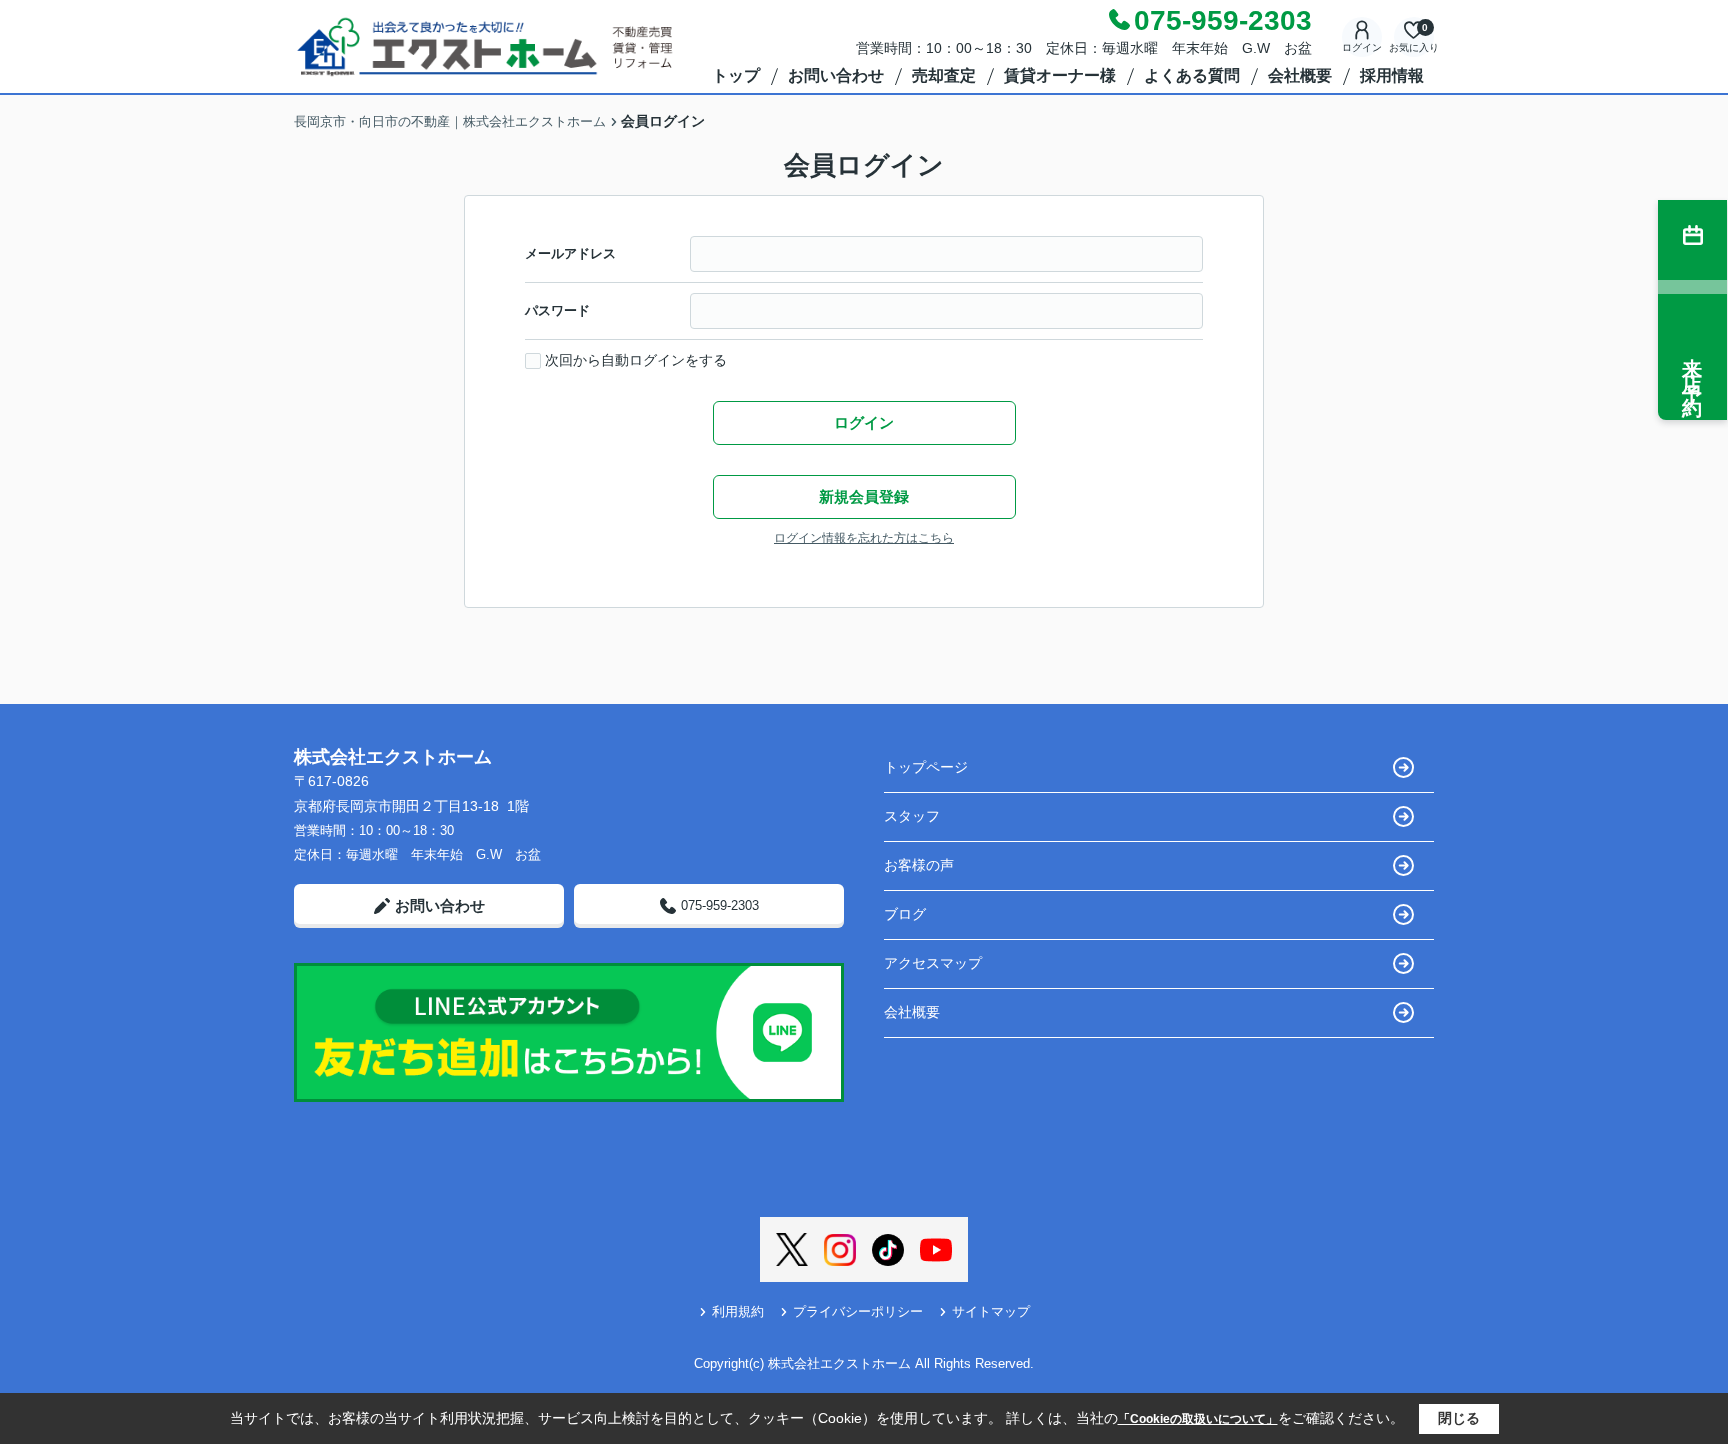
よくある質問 (1192, 75)
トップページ (926, 767)
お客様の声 (919, 865)
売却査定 (944, 75)
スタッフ (912, 816)
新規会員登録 (864, 496)
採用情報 (1392, 75)
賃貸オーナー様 (1060, 75)
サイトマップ (991, 1311)
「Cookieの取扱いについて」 (1198, 1419)
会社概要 (1300, 75)
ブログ (905, 914)
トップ (736, 75)
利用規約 (738, 1311)
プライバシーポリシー (858, 1311)
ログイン (1362, 47)
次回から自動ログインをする (636, 360)
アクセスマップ (933, 963)
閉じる (1459, 1418)
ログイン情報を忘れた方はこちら (864, 538)
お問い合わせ (836, 75)
